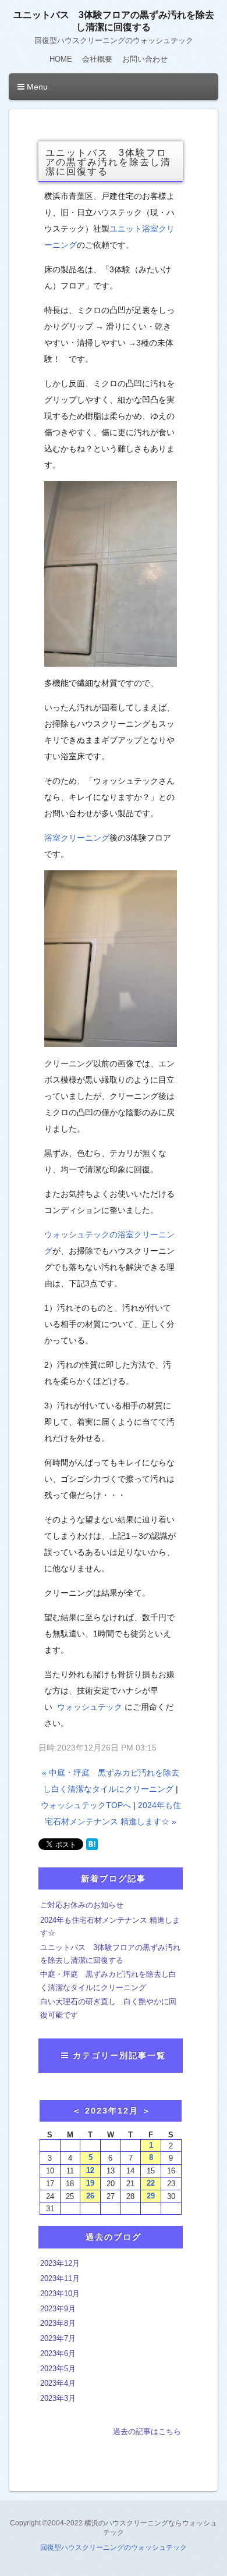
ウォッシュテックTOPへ (86, 1805)
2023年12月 (60, 2263)
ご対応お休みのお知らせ (82, 1905)
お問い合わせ (145, 59)
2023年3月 (58, 2398)
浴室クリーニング (77, 838)
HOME (61, 59)
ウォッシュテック (90, 1707)
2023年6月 (58, 2353)
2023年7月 (58, 2338)
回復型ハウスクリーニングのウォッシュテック (114, 2547)
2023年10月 (60, 2294)
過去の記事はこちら (147, 2431)
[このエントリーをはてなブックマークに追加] (92, 1844)
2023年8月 (58, 2323)
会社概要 (97, 59)
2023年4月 (58, 2383)
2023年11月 (60, 2278)
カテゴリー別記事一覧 (119, 2055)
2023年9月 (58, 2309)
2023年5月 (58, 2369)
